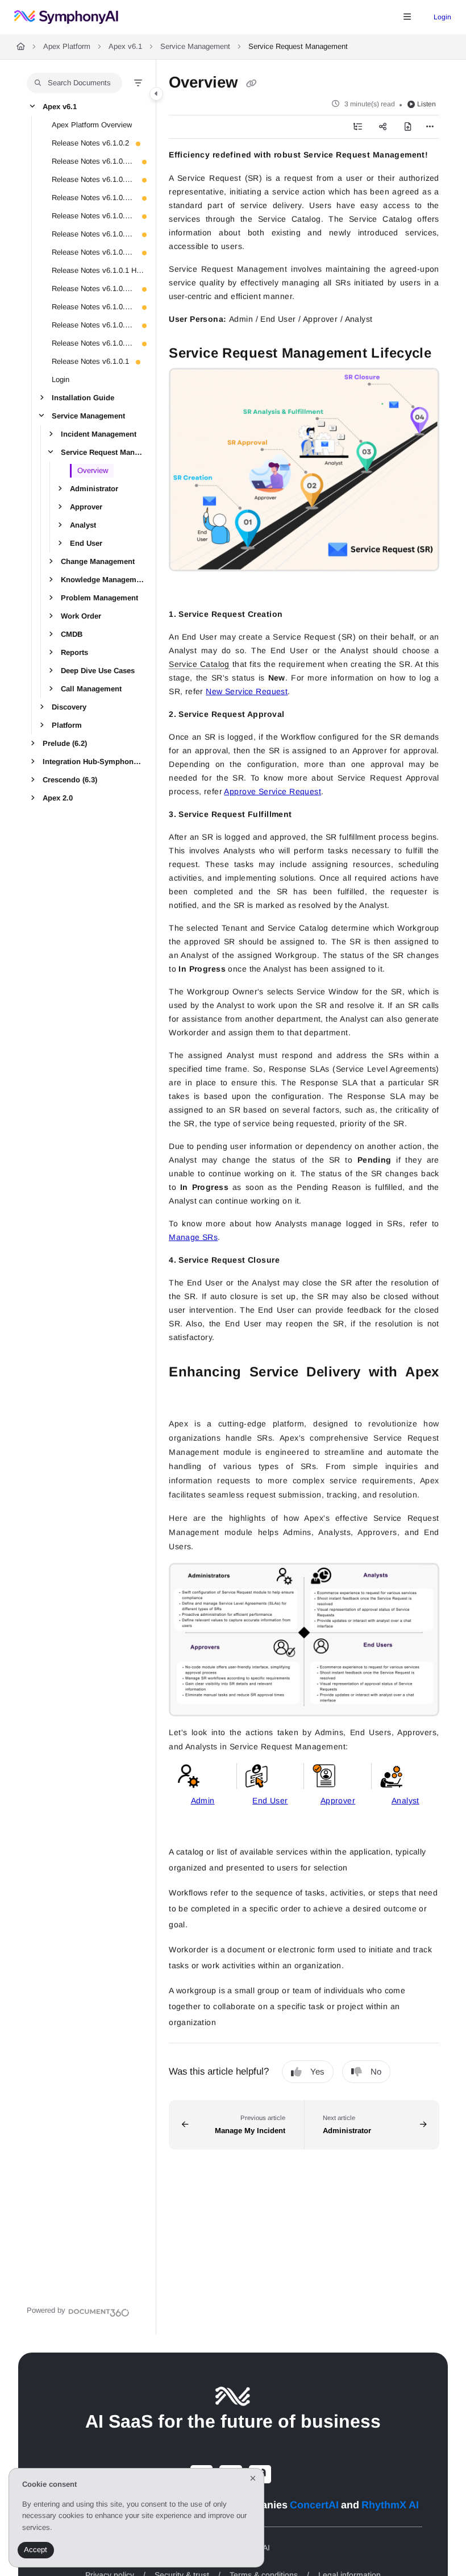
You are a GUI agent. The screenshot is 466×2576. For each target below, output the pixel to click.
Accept (36, 2550)
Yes (317, 2071)
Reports (74, 652)
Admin (203, 1801)
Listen (427, 104)
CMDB (72, 634)
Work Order (81, 615)
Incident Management (99, 434)
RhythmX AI (390, 2505)
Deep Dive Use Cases (98, 670)
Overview (93, 470)
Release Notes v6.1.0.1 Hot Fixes (98, 270)
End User (86, 543)
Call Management (91, 688)
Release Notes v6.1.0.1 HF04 (93, 288)
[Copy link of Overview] (251, 83)
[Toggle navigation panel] (156, 94)
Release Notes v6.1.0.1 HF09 (93, 179)
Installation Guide (83, 397)
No (376, 2071)
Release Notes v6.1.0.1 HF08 (93, 197)
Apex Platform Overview (92, 124)
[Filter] (138, 83)
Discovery (69, 706)
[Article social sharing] (382, 127)
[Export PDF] (407, 127)
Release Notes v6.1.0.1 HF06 (93, 233)
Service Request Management (103, 452)
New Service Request (247, 691)
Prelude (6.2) (65, 743)
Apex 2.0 (58, 797)
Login (442, 17)
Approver (86, 506)
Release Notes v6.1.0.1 (90, 361)
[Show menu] (407, 17)
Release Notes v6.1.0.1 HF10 (93, 161)
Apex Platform (67, 46)
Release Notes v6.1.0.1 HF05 (93, 252)
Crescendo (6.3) (70, 779)
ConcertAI (314, 2505)
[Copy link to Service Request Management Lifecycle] (186, 587)
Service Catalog (199, 664)
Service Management (195, 46)
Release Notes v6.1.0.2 (90, 142)
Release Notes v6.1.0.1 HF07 (93, 215)
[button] (74, 83)
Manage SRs (193, 1237)
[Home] (66, 17)
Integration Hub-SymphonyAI (93, 761)
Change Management (98, 561)
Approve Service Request (272, 791)
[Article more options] (430, 127)
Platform (67, 725)
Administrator (94, 488)
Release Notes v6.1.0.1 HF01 (93, 343)
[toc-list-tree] (357, 127)
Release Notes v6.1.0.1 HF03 (93, 306)
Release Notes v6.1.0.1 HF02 (93, 324)
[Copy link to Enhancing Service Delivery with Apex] (186, 1396)
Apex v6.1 (125, 46)
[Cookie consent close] (253, 2478)
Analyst (83, 524)
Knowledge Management (103, 579)
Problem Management (99, 597)
